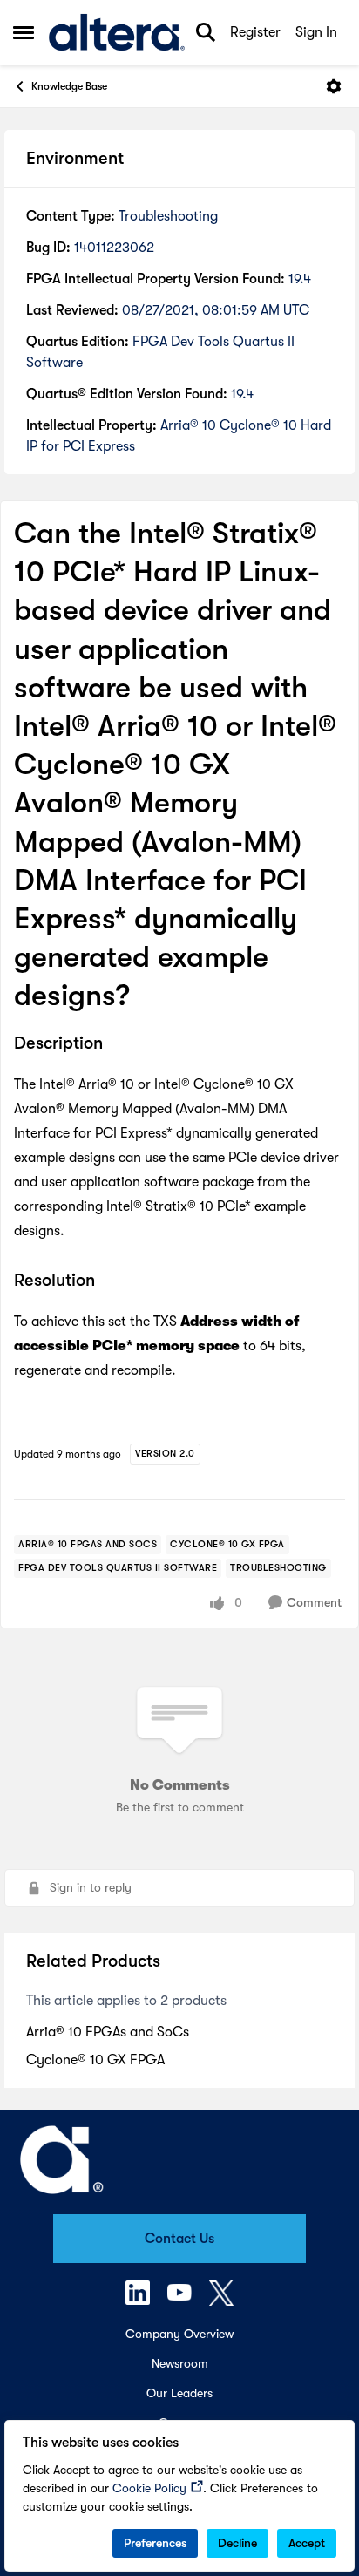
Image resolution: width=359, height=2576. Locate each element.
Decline (237, 2543)
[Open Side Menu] (24, 32)
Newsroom (180, 2363)
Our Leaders (179, 2393)
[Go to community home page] (117, 33)
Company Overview (179, 2334)
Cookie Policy (149, 2488)
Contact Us (179, 2239)
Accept (307, 2543)
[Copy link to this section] (116, 1045)
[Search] (206, 32)
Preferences (155, 2543)
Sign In (316, 32)
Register (255, 32)
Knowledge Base (69, 86)
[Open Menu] (334, 86)
